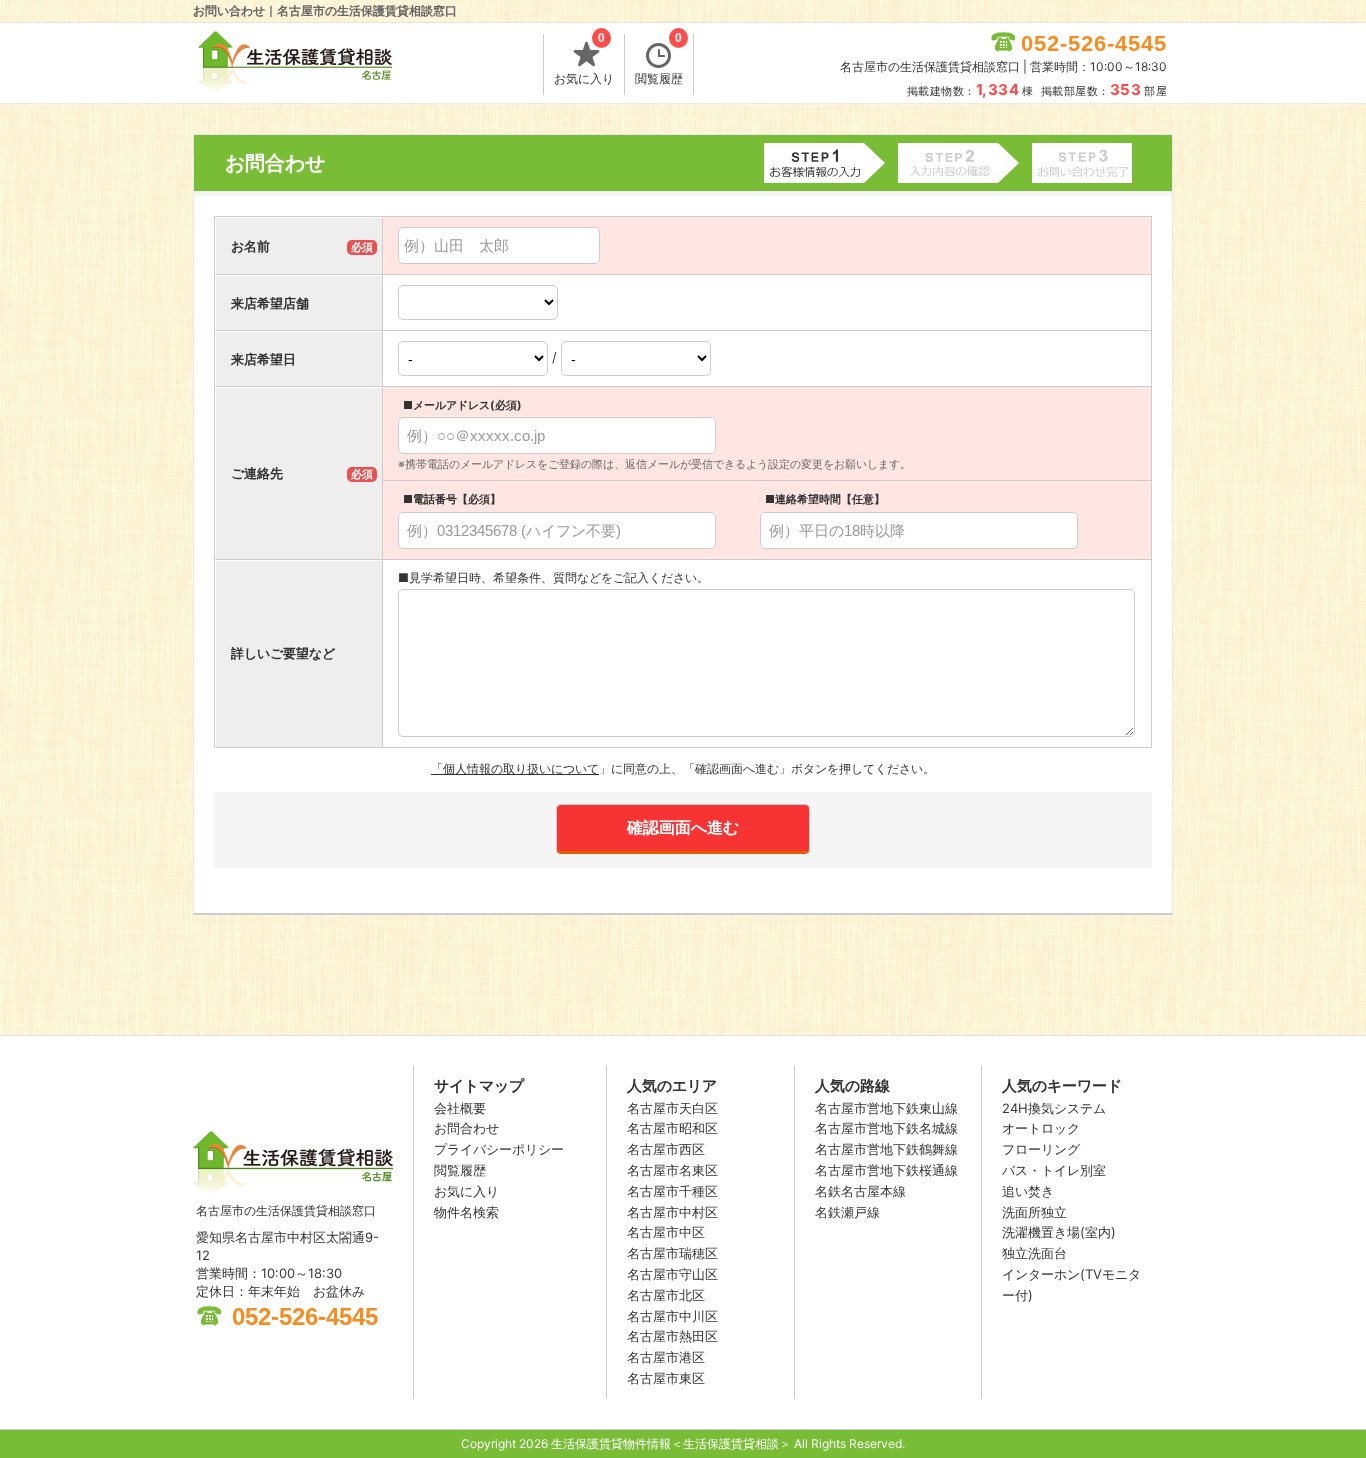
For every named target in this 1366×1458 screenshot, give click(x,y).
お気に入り (584, 60)
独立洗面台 (1034, 1253)
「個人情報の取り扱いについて (515, 768)
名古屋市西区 (666, 1149)
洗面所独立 (1034, 1212)
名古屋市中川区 (672, 1316)
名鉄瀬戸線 (847, 1212)
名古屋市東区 (666, 1378)
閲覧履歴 (659, 60)
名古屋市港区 (666, 1357)
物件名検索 (466, 1212)
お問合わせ (466, 1128)
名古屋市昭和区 (672, 1128)
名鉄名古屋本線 (860, 1191)
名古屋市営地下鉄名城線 (886, 1128)
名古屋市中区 (666, 1232)
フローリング (1041, 1149)
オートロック (1041, 1128)
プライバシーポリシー (499, 1149)
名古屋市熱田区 (672, 1336)
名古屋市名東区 (672, 1170)
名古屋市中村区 (672, 1212)
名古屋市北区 (666, 1295)
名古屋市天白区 (672, 1108)
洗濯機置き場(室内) (1059, 1232)
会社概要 (460, 1108)
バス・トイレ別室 (1054, 1170)
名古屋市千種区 (672, 1191)
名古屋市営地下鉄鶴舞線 (886, 1149)
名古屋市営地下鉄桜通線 (886, 1170)
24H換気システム (1054, 1108)
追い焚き (1028, 1191)
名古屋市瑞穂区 (672, 1253)
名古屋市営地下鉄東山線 (886, 1108)
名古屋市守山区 (672, 1274)
